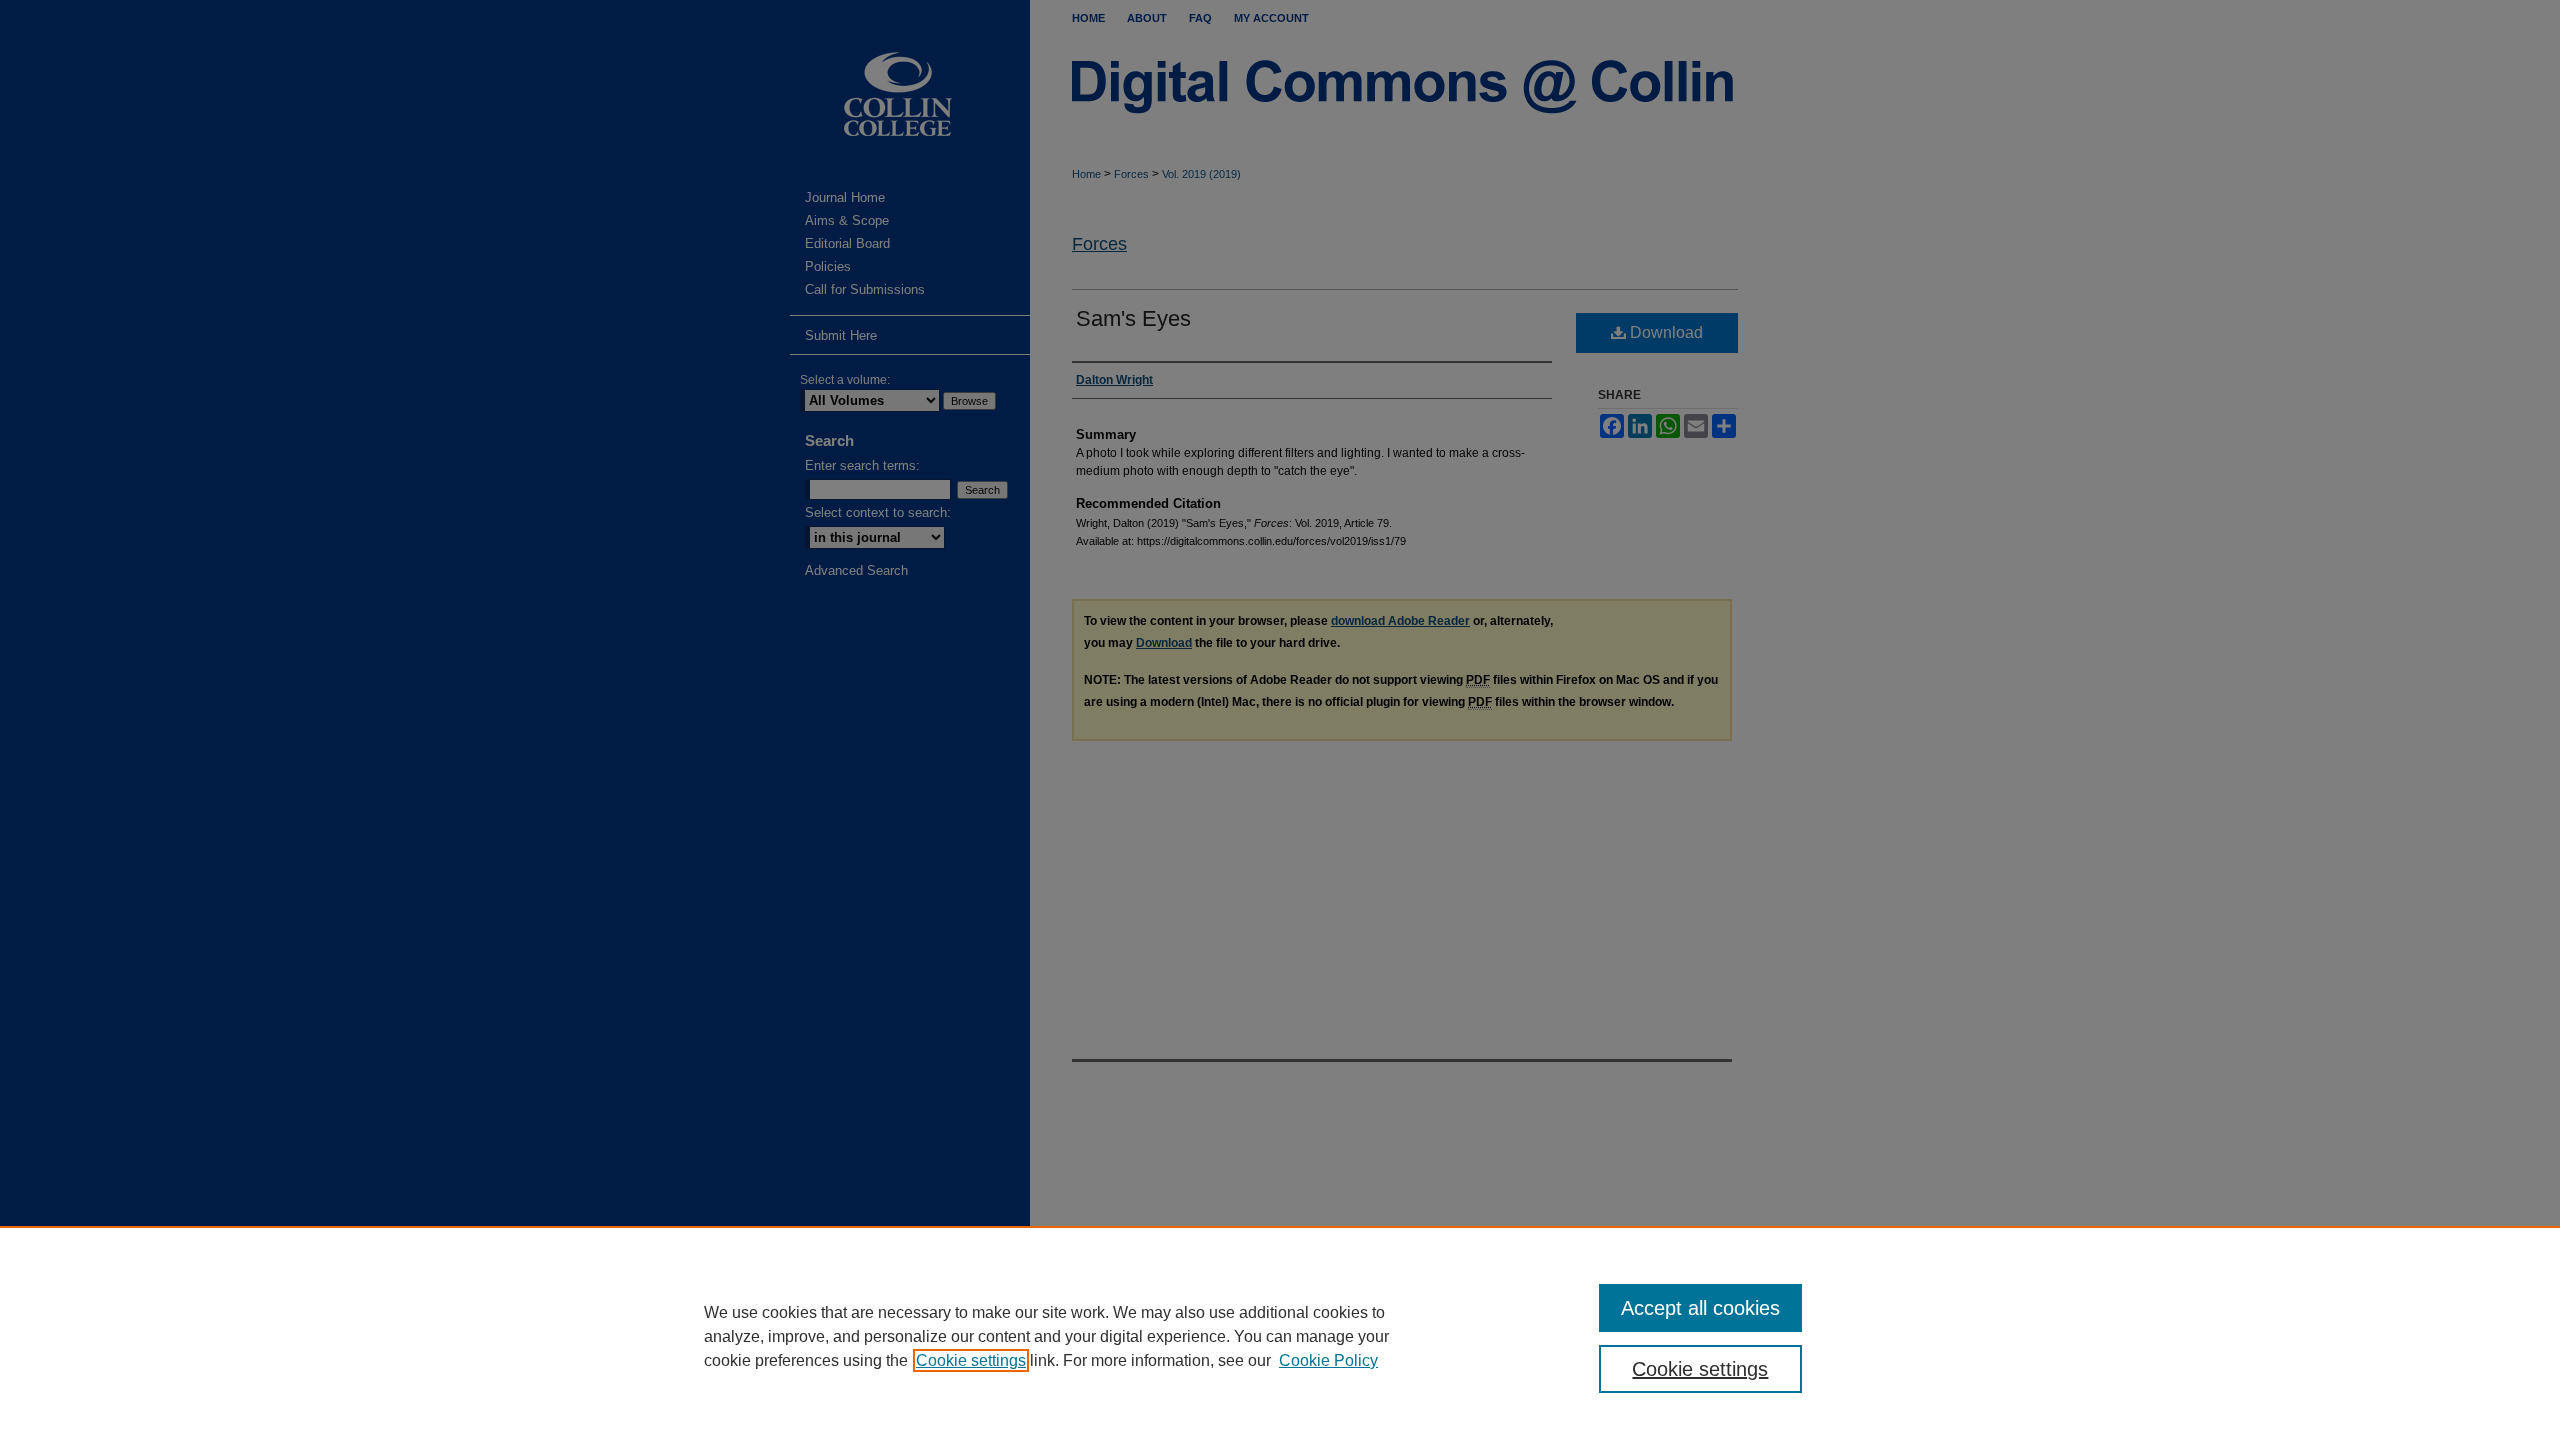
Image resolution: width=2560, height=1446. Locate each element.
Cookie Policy (1328, 1360)
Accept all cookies (1700, 1308)
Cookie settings (971, 1360)
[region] (1280, 1336)
